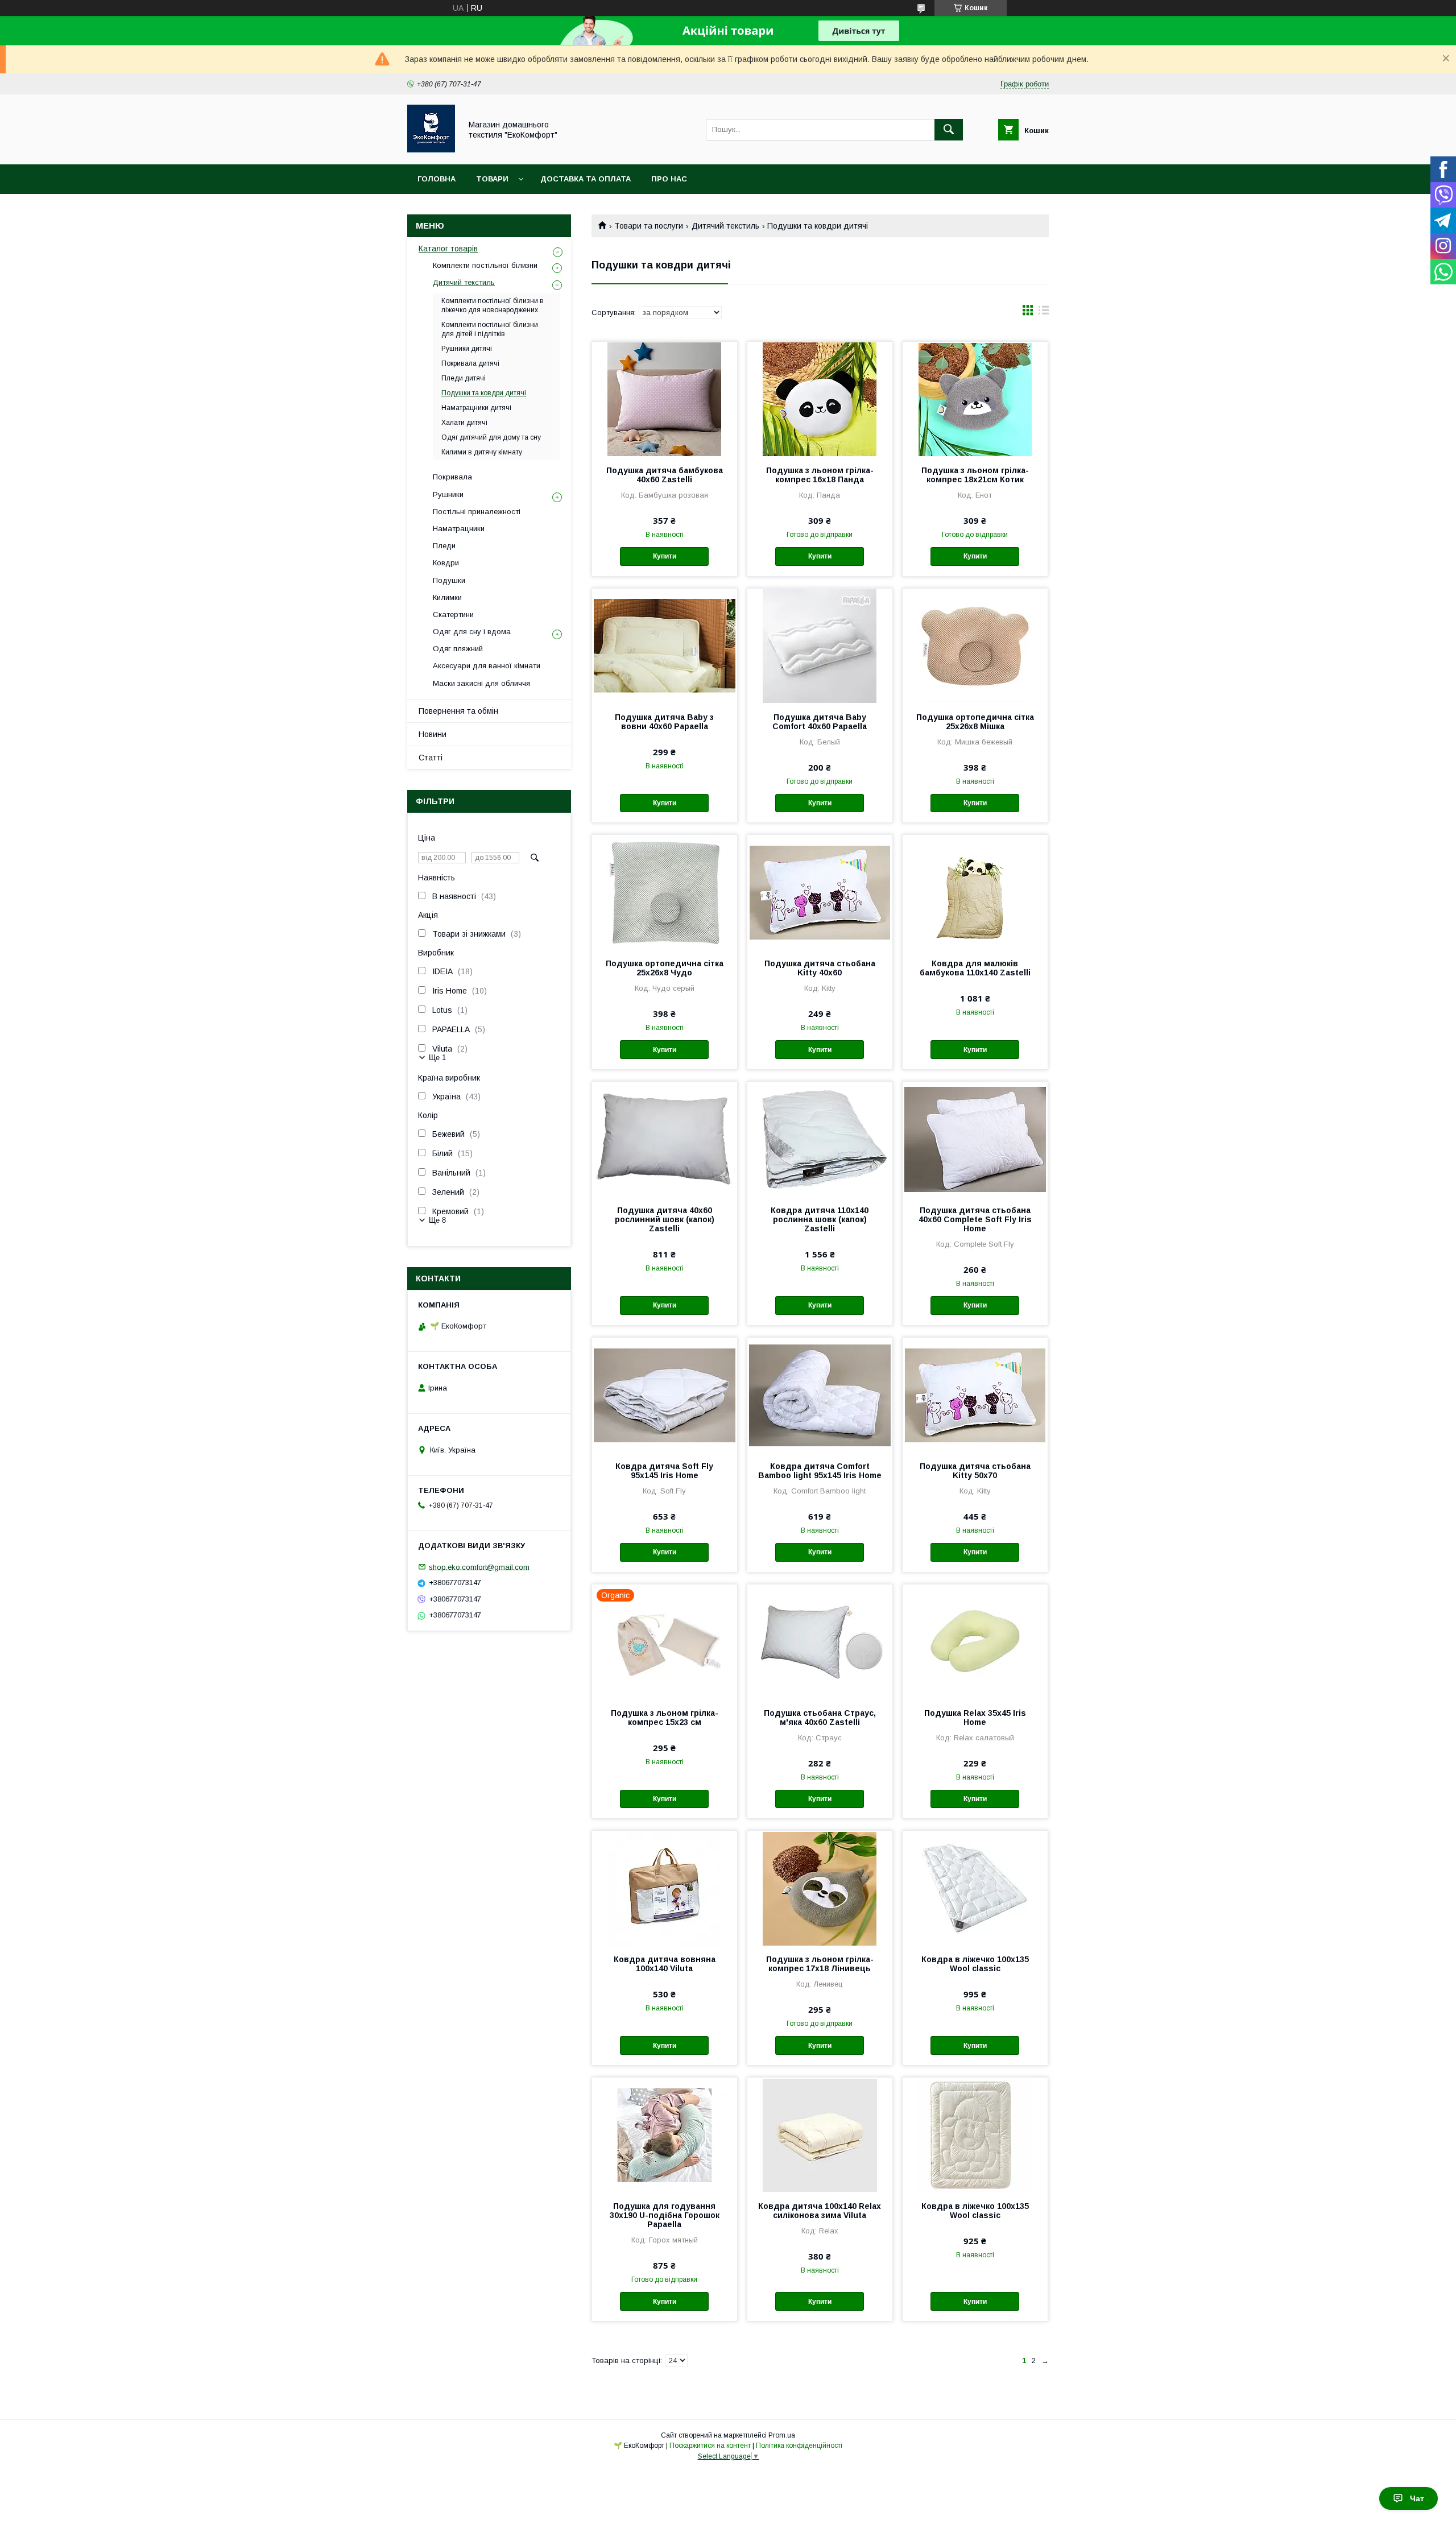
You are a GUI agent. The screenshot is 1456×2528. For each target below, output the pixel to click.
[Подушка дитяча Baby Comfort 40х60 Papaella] (820, 646)
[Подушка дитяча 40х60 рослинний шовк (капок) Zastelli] (665, 1139)
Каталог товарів (448, 249)
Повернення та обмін (458, 711)
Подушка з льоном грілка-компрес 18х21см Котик (975, 475)
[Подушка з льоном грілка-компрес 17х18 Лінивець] (820, 1888)
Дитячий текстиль (725, 226)
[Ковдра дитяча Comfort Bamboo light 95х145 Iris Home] (820, 1395)
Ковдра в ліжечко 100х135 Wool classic (975, 1964)
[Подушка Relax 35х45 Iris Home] (975, 1641)
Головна (437, 179)
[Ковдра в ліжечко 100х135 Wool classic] (975, 1888)
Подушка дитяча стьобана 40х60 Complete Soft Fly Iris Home (975, 1219)
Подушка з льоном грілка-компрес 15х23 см (665, 1718)
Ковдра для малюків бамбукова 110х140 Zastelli (975, 968)
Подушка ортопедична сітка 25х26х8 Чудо (665, 968)
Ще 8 (437, 1220)
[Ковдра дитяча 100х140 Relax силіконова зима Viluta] (820, 2134)
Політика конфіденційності (799, 2446)
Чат (1417, 2498)
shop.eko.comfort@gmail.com (479, 1567)
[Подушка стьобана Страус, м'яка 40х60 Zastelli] (820, 1641)
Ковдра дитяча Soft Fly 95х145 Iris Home (664, 1471)
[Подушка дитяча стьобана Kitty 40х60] (820, 892)
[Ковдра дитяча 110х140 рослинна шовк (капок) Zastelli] (820, 1139)
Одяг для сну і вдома (472, 632)
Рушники (448, 495)
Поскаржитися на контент (710, 2446)
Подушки (449, 580)
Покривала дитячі (470, 363)
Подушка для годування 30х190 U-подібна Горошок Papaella (665, 2215)
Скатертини (453, 615)
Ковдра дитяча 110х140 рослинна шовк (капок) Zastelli (820, 1219)
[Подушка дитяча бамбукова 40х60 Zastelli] (665, 399)
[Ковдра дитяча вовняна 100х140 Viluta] (665, 1888)
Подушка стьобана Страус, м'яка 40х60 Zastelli (820, 1718)
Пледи (444, 546)
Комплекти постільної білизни (485, 265)
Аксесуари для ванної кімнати (487, 666)
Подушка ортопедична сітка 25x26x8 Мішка (975, 722)
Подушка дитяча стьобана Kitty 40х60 (820, 968)
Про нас (669, 179)
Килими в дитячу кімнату (482, 452)
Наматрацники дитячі (476, 408)
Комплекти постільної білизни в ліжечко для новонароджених (493, 305)
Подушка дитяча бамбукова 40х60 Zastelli (665, 475)
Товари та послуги (649, 226)
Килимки (447, 597)
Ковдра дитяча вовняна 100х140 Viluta (665, 1964)
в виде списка (1044, 313)
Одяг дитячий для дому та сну (491, 437)
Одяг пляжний (458, 649)
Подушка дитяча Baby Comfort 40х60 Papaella (820, 722)
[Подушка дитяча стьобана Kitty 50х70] (975, 1395)
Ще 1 (437, 1058)
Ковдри (446, 563)
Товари (492, 179)
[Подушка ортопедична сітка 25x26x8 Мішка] (975, 646)
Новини (433, 734)
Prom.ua (782, 2435)
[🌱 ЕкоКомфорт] (431, 150)
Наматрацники (459, 529)
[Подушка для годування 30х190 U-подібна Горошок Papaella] (665, 2134)
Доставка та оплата (586, 179)
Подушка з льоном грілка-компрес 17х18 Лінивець (820, 1964)
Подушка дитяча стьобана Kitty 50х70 (975, 1471)
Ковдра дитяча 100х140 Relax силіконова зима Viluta (820, 2211)
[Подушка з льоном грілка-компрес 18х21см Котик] (975, 399)
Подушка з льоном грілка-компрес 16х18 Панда (820, 475)
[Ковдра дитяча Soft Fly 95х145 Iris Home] (665, 1395)
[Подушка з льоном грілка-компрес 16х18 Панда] (820, 399)
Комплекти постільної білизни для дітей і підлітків (490, 329)
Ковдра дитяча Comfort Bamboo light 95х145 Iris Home (820, 1471)
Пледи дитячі (464, 378)
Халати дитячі (464, 423)
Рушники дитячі (467, 349)
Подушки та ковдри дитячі (484, 393)
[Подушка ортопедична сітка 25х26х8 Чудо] (665, 892)
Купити (665, 556)
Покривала (452, 477)
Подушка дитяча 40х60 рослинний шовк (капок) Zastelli (665, 1219)
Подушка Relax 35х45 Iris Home (975, 1718)
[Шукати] (949, 130)
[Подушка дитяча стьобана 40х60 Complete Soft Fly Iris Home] (975, 1139)
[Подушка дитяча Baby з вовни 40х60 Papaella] (665, 646)
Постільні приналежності (477, 512)
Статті (431, 758)
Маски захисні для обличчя (481, 683)
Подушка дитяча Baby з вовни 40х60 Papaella (664, 722)
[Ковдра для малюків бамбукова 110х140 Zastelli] (975, 892)
